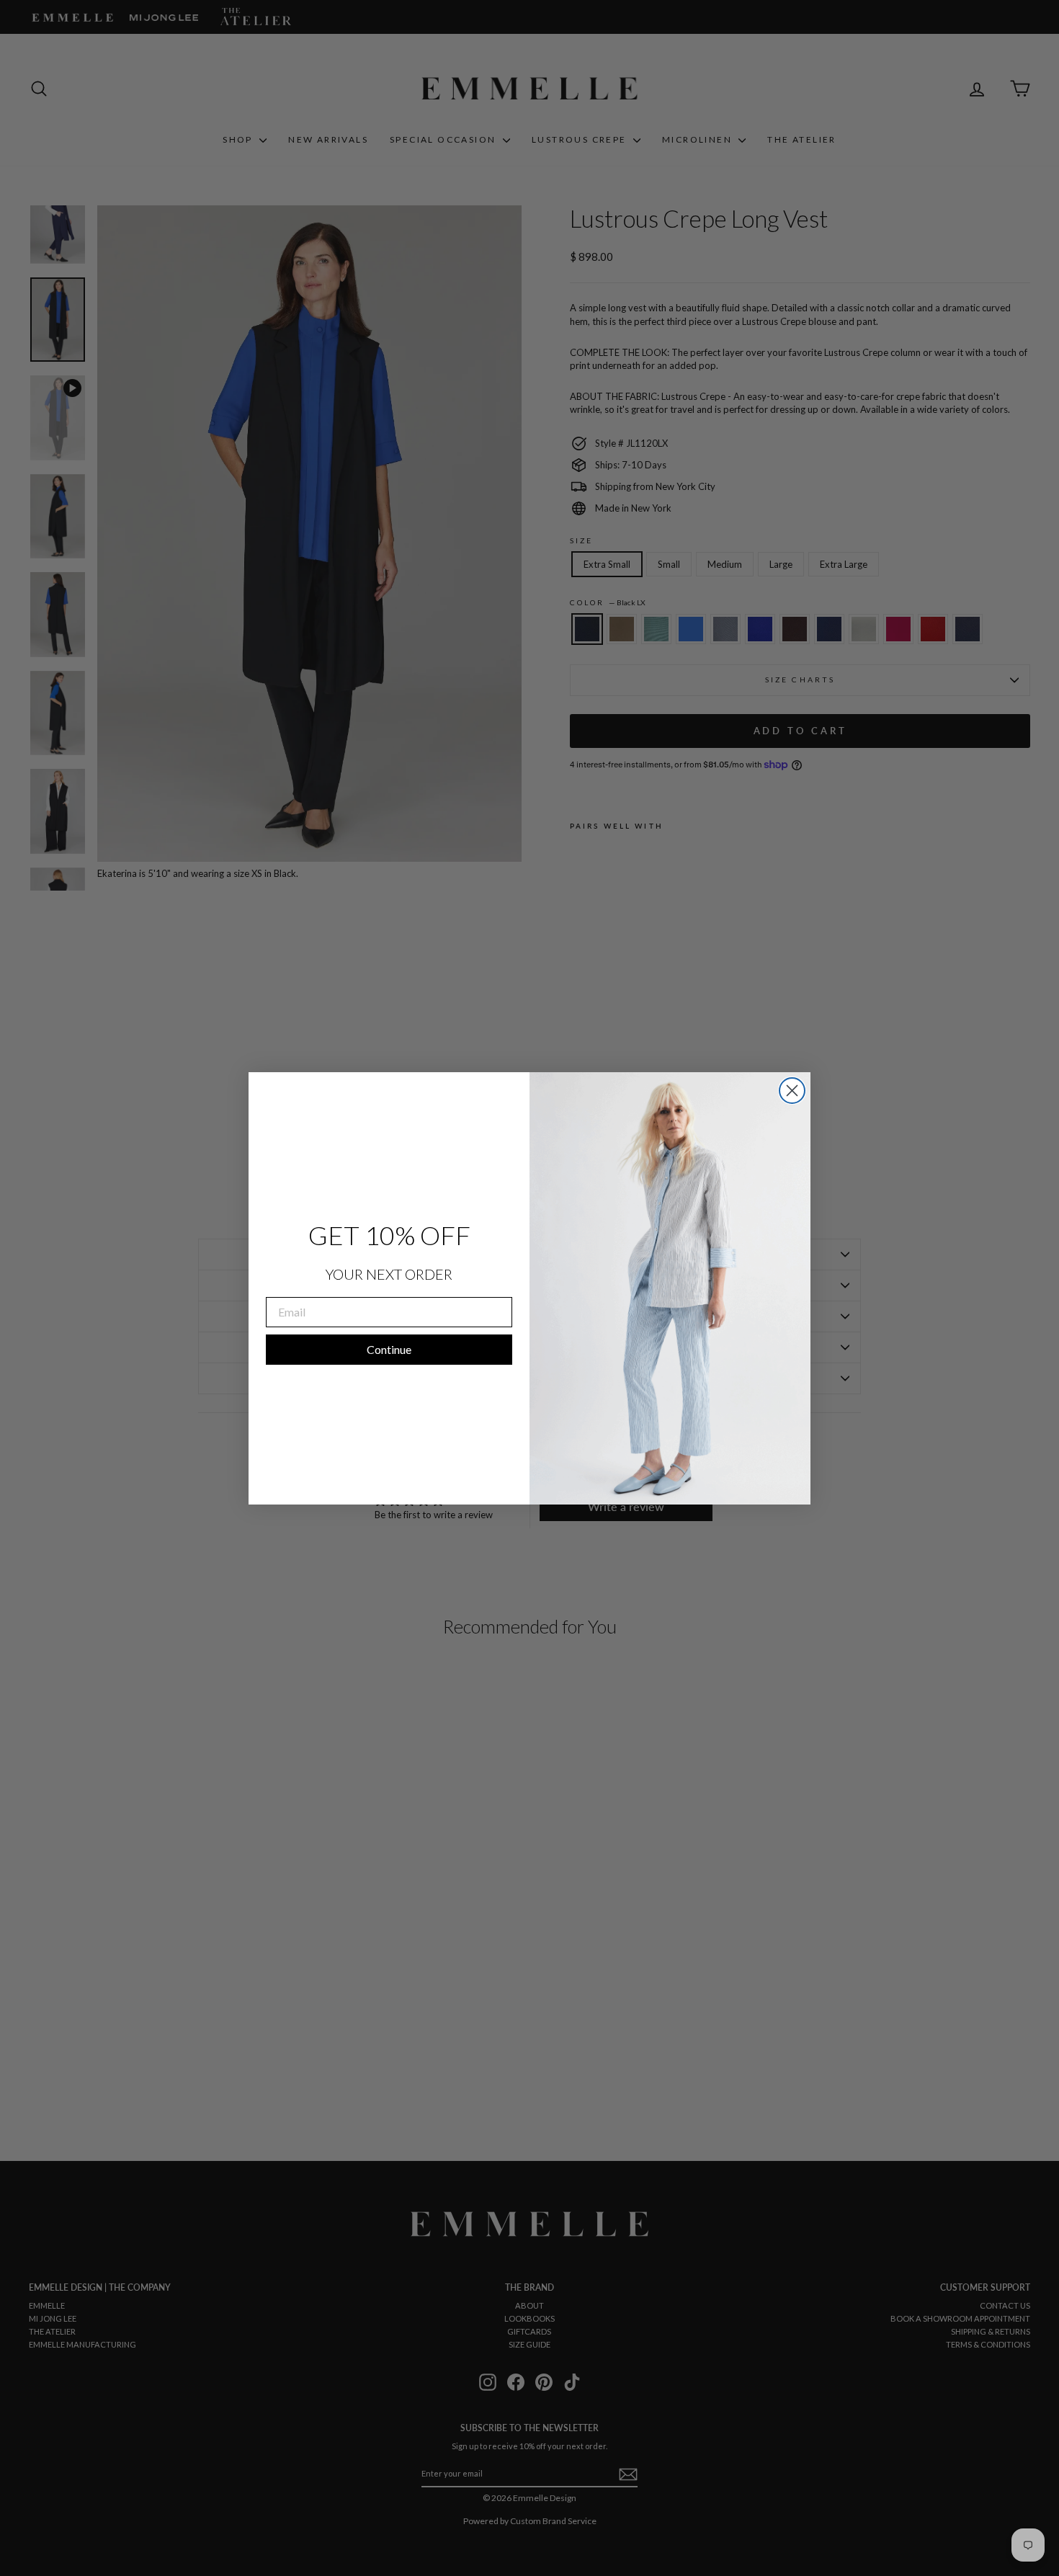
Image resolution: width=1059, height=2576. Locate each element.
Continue (389, 1349)
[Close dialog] (792, 1091)
